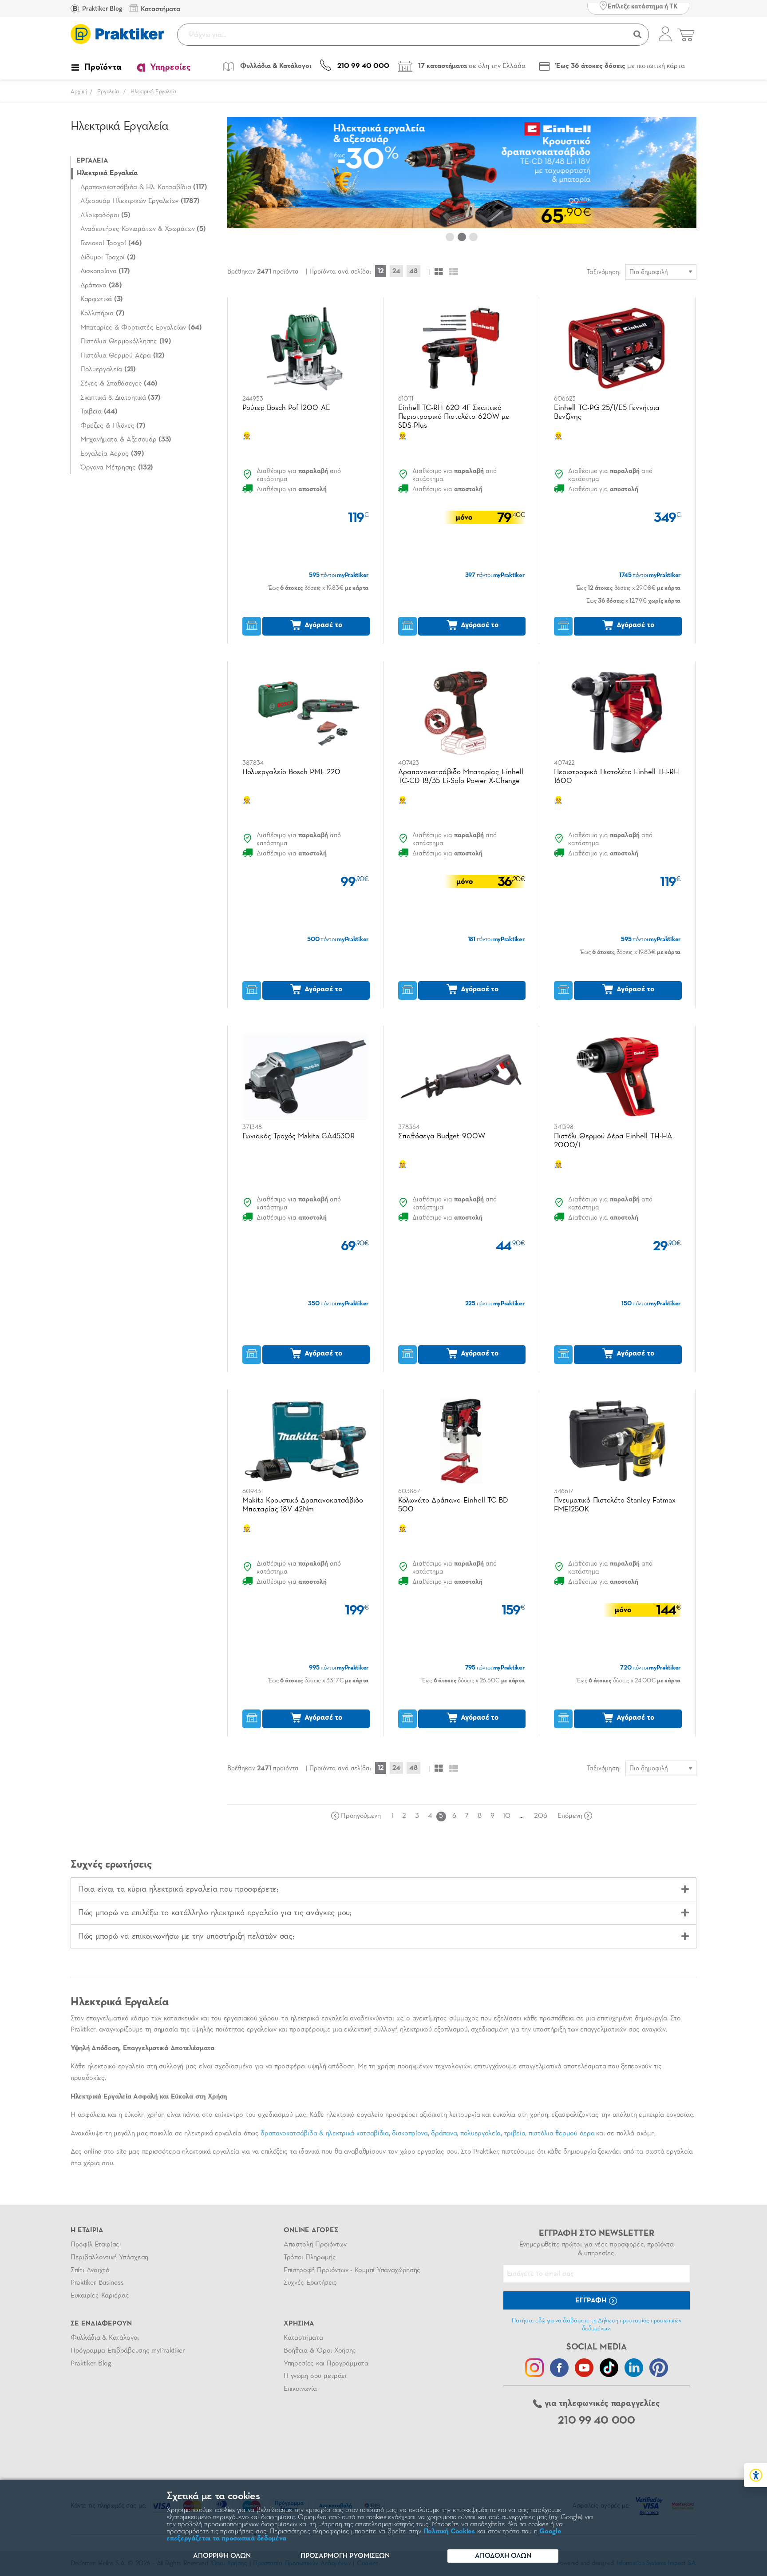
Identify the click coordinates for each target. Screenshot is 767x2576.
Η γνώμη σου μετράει (315, 2376)
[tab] (383, 1889)
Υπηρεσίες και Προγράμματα (326, 2364)
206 (540, 1816)
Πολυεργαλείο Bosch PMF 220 (292, 772)
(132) (117, 468)
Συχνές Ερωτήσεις (310, 2283)
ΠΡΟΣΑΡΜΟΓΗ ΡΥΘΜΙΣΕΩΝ (345, 2556)
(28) (101, 286)
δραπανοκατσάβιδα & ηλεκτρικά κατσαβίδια (324, 2134)
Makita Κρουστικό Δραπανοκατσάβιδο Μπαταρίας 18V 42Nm (303, 1505)
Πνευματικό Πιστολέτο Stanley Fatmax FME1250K (615, 1505)
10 (506, 1816)
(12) (123, 356)
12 (381, 271)
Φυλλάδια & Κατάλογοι (105, 2338)
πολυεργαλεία (480, 2134)
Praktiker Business (97, 2283)
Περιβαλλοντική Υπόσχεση (109, 2258)
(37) (121, 398)
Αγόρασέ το (322, 625)
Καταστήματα (303, 2338)
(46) (111, 243)
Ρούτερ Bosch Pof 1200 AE (286, 408)
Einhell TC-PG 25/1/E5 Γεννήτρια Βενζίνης (607, 412)
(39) (112, 454)
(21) (108, 370)
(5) (105, 215)
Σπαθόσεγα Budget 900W (442, 1136)
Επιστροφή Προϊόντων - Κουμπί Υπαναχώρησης (352, 2270)
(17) (105, 271)
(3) (102, 299)
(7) (103, 314)
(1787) (140, 201)
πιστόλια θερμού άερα (561, 2134)
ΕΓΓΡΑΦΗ (592, 2301)
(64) (141, 328)
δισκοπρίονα (410, 2134)
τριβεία (515, 2134)
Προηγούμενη (361, 1816)
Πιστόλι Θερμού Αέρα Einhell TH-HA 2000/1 (613, 1141)
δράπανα (444, 2134)
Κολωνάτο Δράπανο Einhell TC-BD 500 (453, 1505)
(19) (126, 342)
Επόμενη (570, 1816)
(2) (108, 258)
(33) (126, 440)
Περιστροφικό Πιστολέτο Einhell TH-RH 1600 (617, 777)
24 (396, 271)
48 (413, 271)
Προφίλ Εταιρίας (95, 2245)
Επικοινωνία (300, 2389)
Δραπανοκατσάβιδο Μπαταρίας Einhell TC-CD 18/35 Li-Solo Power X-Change (461, 777)
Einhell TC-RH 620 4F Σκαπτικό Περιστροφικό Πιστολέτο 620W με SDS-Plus (454, 417)
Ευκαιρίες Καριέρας (100, 2296)
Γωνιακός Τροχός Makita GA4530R (299, 1136)
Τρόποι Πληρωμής (310, 2258)
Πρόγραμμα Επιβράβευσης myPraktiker (128, 2351)
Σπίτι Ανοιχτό (90, 2270)
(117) (144, 187)
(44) (99, 412)
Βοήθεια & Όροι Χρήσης (320, 2351)
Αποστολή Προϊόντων (315, 2245)
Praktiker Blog (101, 9)
